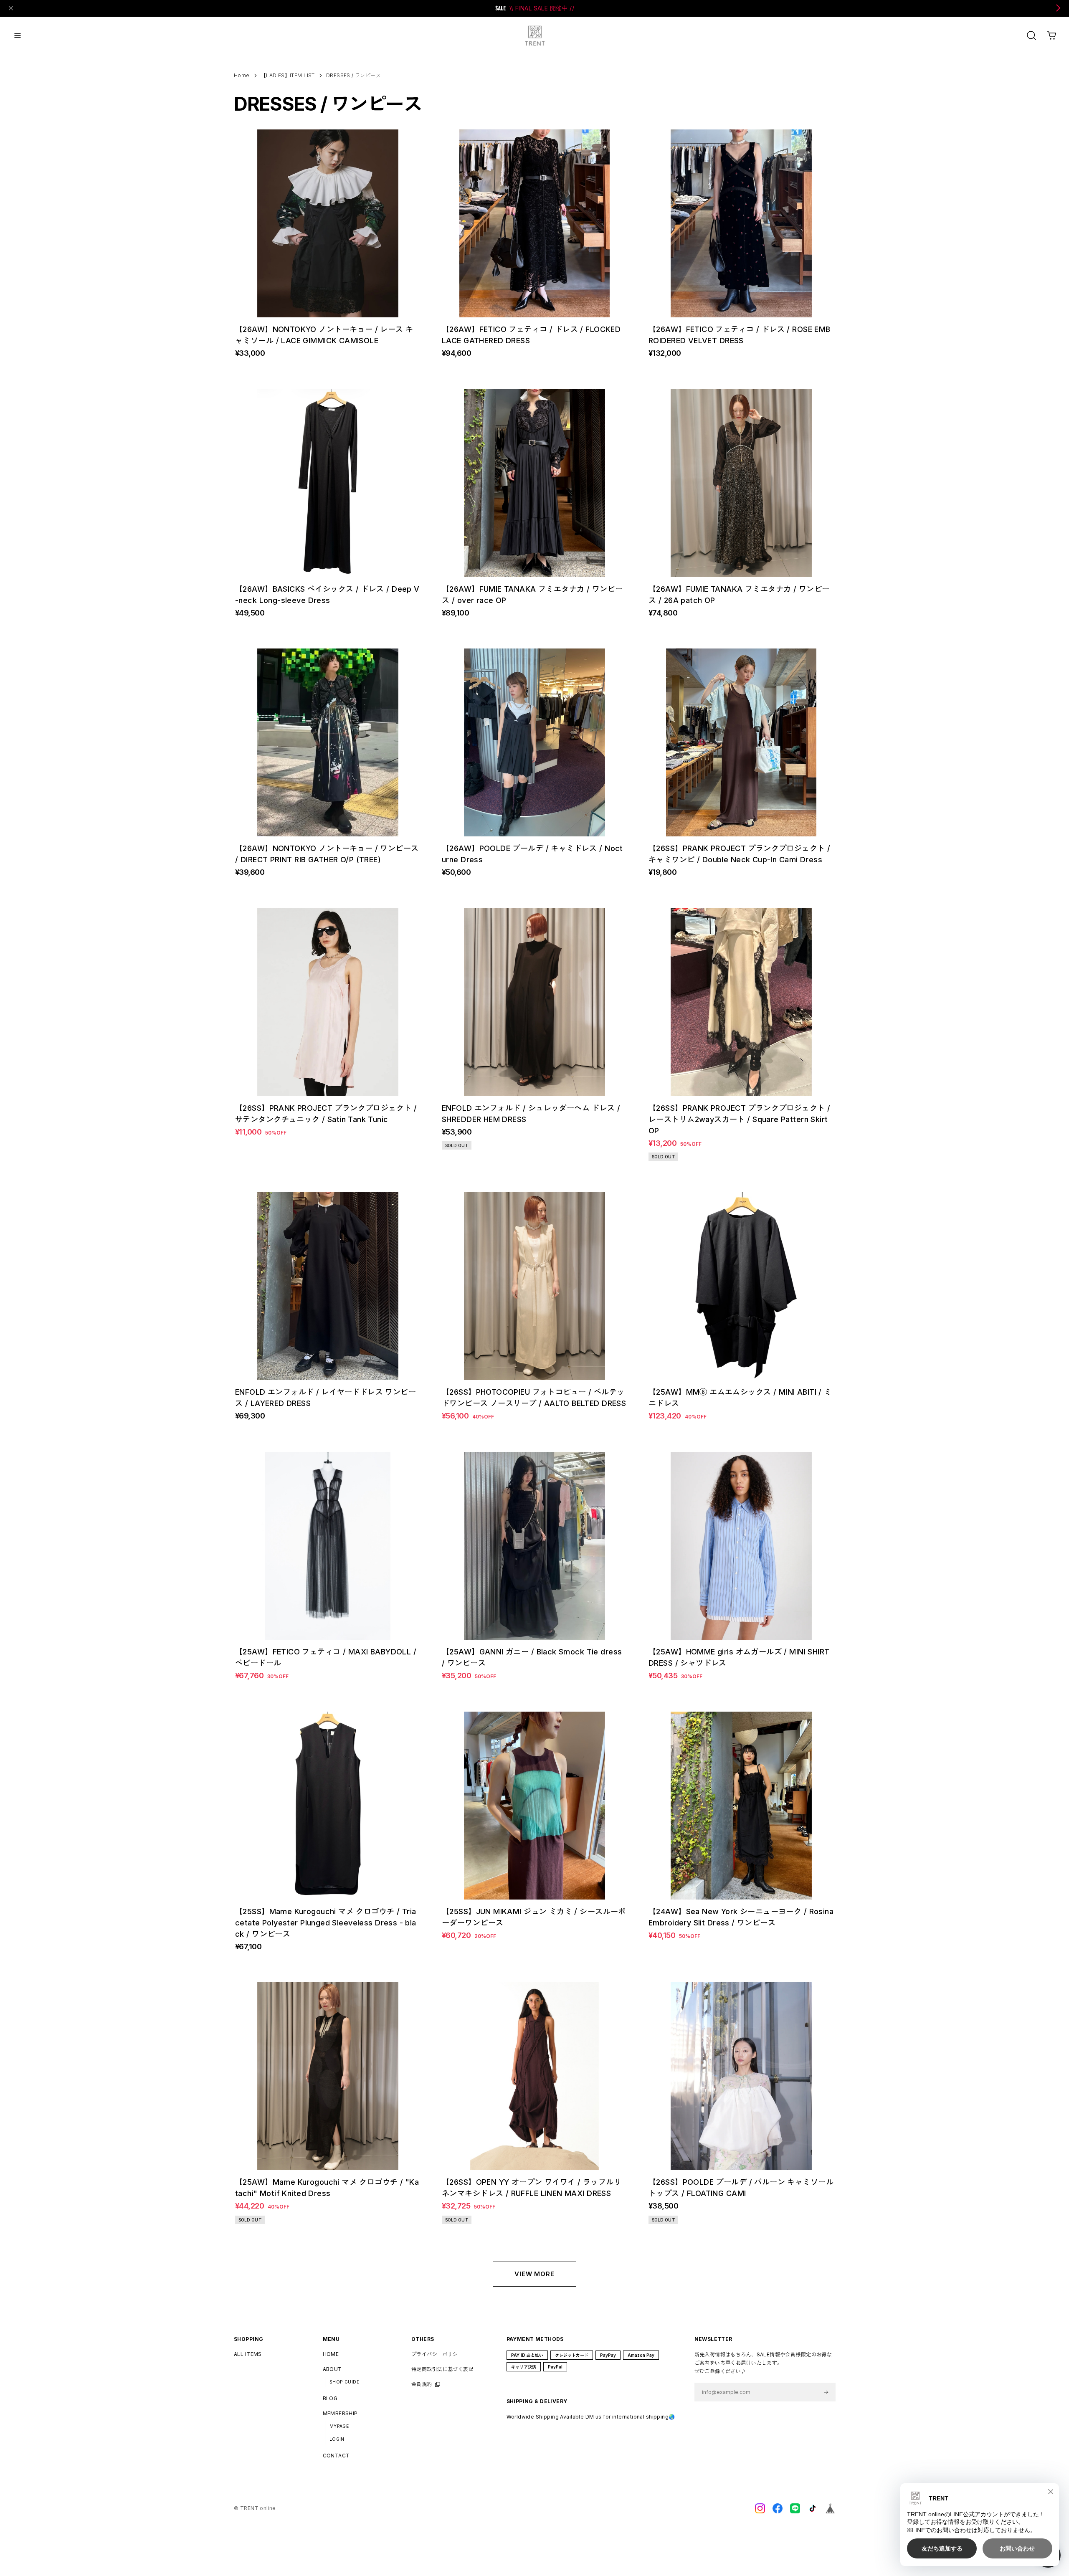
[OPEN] (1031, 35)
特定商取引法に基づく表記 (442, 2369)
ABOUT (332, 2369)
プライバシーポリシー (437, 2354)
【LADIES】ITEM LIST (288, 76)
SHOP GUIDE (344, 2382)
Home (242, 75)
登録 (826, 2392)
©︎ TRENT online (255, 2508)
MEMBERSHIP (340, 2413)
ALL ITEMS (248, 2354)
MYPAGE (339, 2426)
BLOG (330, 2398)
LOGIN (337, 2439)
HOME (331, 2354)
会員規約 (422, 2384)
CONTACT (336, 2456)
